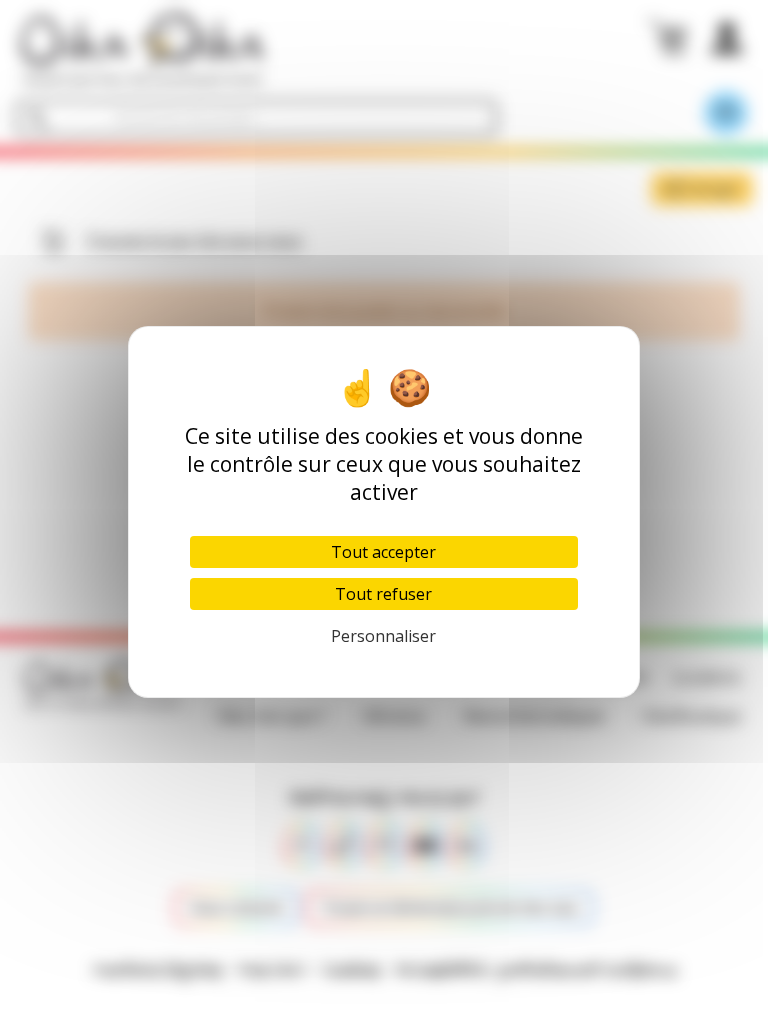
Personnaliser (383, 636)
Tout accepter (383, 552)
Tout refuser (383, 594)
